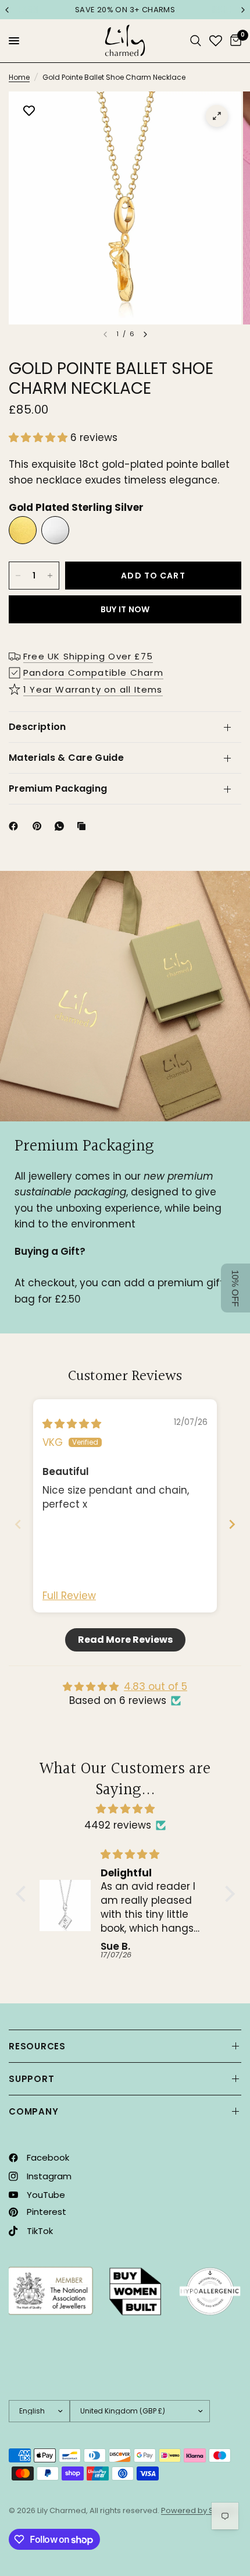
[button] (40, 437)
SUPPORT (31, 2079)
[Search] (196, 41)
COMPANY (33, 2111)
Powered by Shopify (199, 2510)
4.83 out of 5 (156, 1686)
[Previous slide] (18, 1524)
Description (37, 727)
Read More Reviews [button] (125, 1640)
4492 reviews (118, 1825)
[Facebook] (16, 826)
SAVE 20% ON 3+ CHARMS (125, 10)
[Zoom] (217, 116)
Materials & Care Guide (66, 758)
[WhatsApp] (62, 826)
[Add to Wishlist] (29, 112)
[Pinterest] (40, 826)
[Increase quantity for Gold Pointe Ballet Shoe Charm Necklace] (50, 576)
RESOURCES (37, 2046)
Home (19, 77)
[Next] (145, 334)
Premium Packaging (58, 788)
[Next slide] (232, 1524)
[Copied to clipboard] (84, 826)
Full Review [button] (69, 1596)
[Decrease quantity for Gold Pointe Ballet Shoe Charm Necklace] (18, 576)
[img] (72, 1424)
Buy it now (125, 609)
